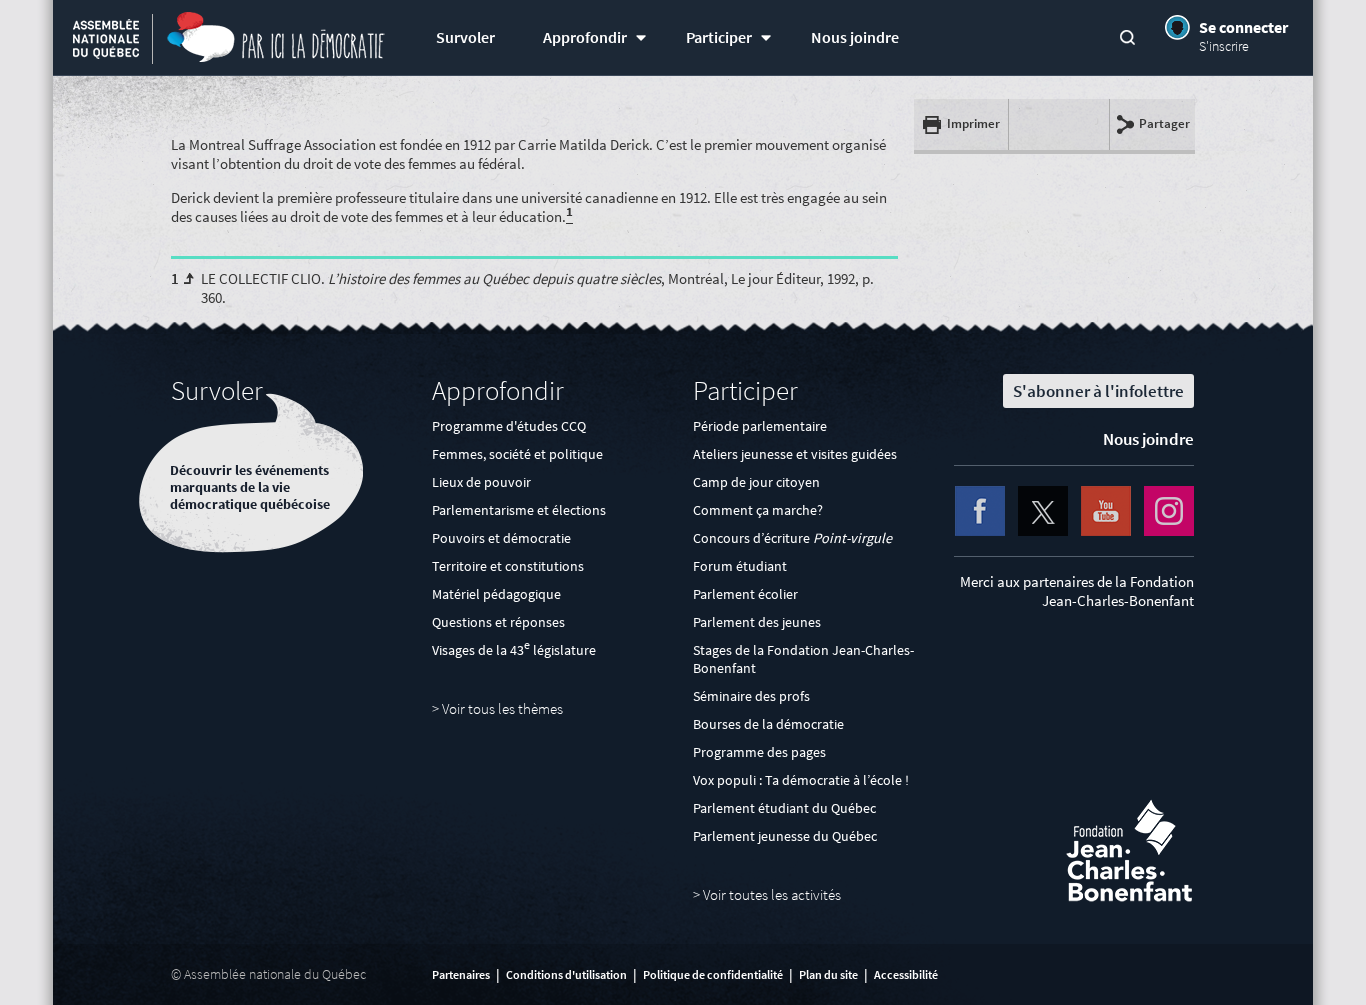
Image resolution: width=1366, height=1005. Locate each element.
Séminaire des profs (751, 696)
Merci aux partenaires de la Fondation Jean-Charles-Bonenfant (1077, 591)
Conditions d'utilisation (566, 974)
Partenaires (461, 974)
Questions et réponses (498, 622)
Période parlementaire (760, 426)
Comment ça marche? (758, 510)
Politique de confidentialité (713, 974)
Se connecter (1243, 27)
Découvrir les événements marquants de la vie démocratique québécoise (250, 487)
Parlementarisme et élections (519, 510)
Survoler (465, 37)
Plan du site (828, 974)
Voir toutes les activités (772, 894)
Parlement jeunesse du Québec (785, 836)
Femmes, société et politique (517, 454)
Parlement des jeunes (757, 622)
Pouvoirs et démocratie (501, 538)
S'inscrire (1224, 46)
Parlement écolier (745, 594)
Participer (719, 37)
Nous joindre (855, 37)
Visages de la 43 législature (514, 650)
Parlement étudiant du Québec (784, 808)
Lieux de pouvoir (481, 482)
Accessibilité (906, 974)
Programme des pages (759, 752)
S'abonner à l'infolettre (1098, 391)
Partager (1164, 123)
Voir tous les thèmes (502, 708)
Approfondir (585, 37)
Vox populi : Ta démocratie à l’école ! (801, 780)
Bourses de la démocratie (768, 724)
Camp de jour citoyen (756, 482)
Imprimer (973, 123)
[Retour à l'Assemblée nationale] (106, 41)
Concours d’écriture (792, 538)
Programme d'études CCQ (509, 426)
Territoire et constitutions (508, 566)
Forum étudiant (740, 566)
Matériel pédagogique (496, 594)
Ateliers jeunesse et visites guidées (795, 454)
